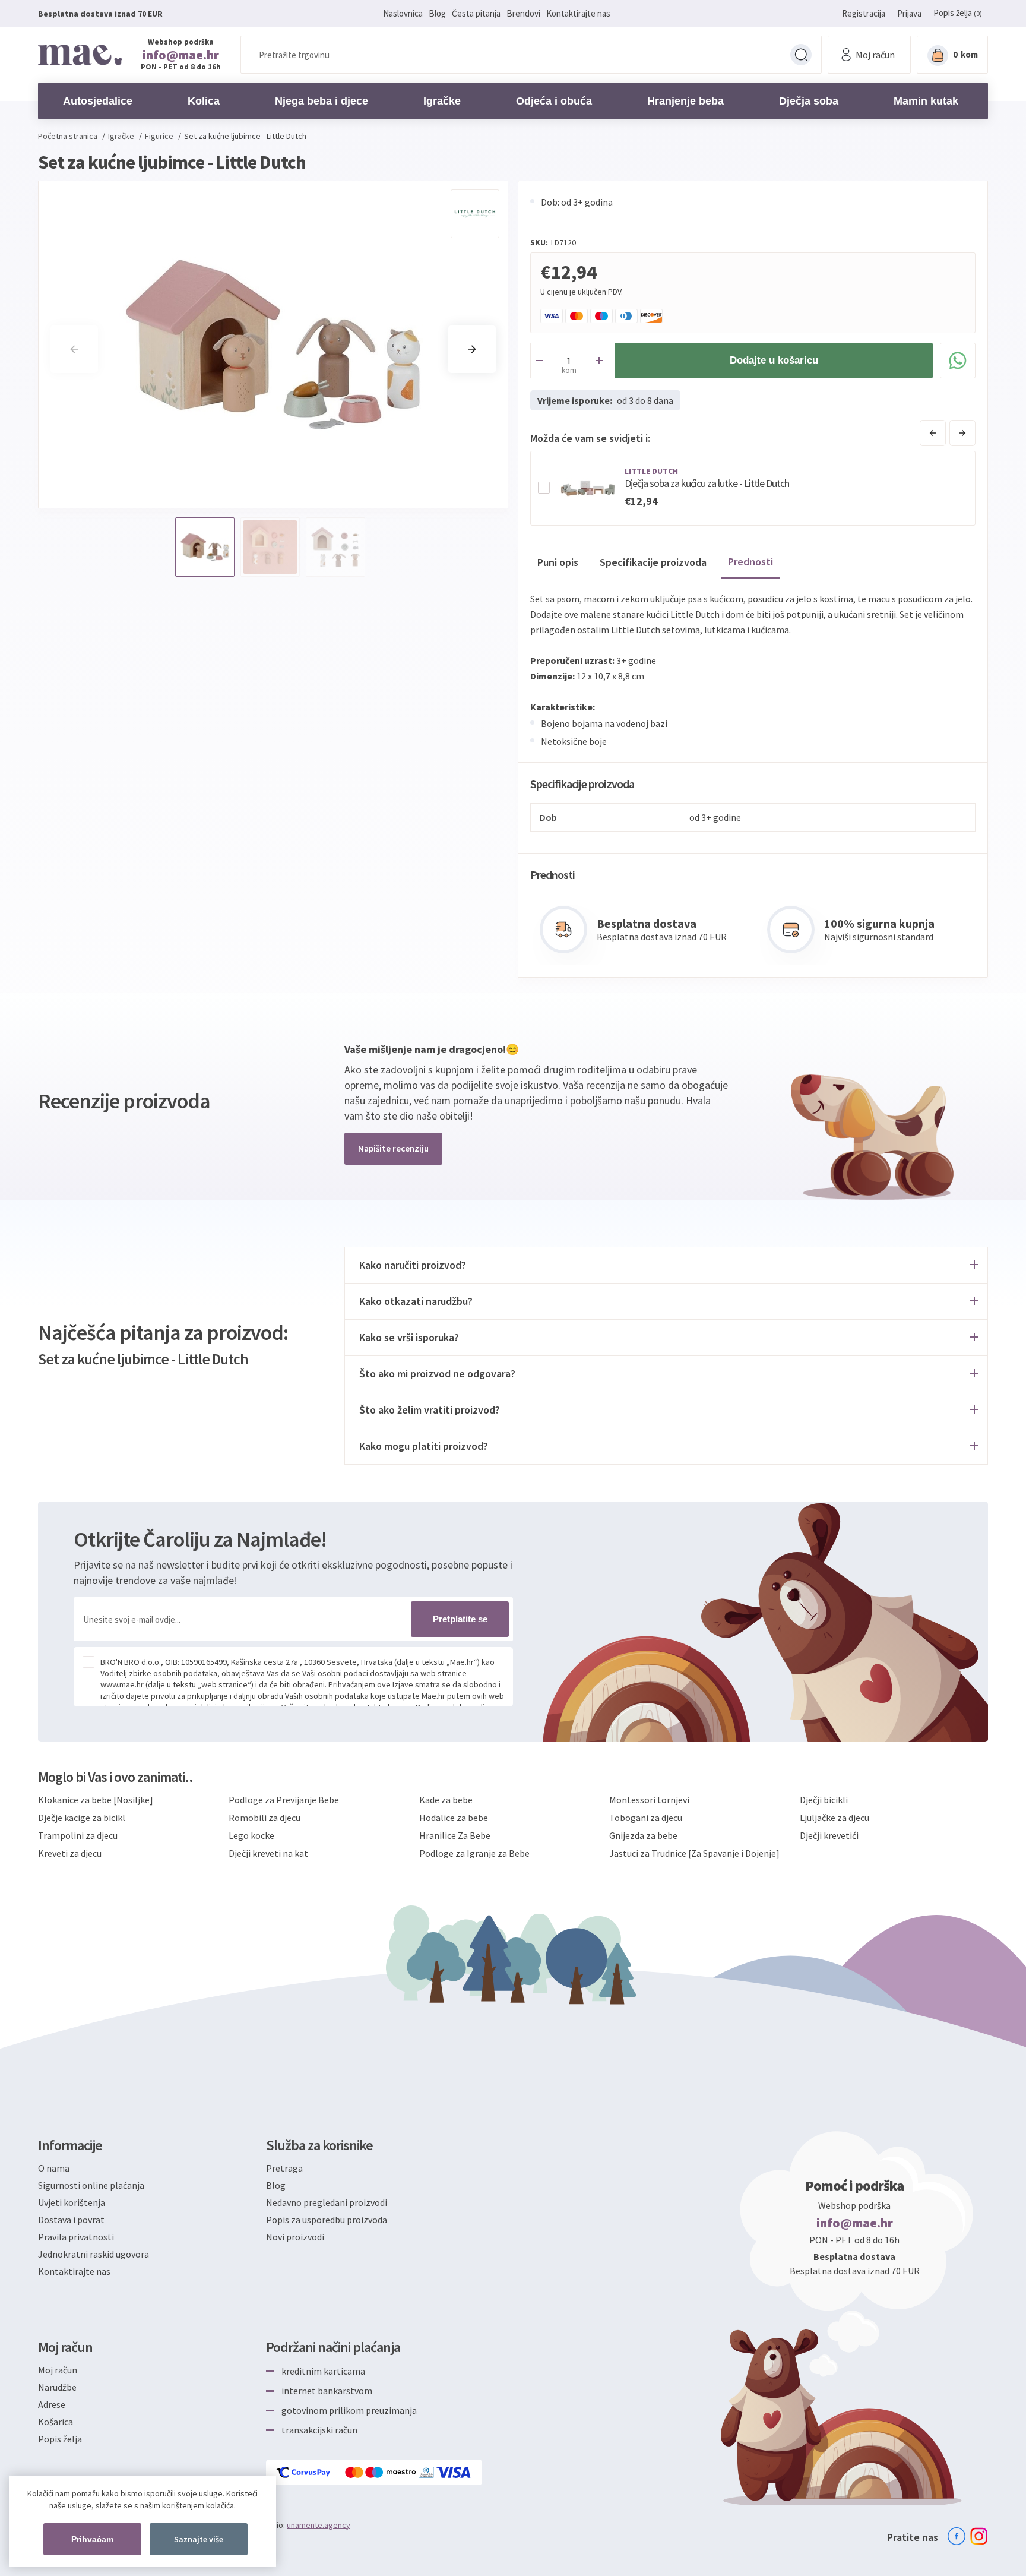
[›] (962, 433)
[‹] (933, 433)
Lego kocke (251, 1835)
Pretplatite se (460, 1619)
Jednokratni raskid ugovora (94, 2254)
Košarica (56, 2422)
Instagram (979, 2536)
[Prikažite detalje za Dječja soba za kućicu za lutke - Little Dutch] (588, 488)
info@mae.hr (181, 55)
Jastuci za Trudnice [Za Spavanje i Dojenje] (694, 1853)
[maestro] (392, 2472)
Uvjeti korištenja (72, 2202)
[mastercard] (355, 2472)
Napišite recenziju (393, 1148)
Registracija (864, 13)
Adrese (52, 2404)
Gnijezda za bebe (643, 1835)
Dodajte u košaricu (774, 360)
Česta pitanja (476, 13)
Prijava (909, 13)
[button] (472, 349)
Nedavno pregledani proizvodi (327, 2202)
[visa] (454, 2472)
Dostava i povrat (71, 2220)
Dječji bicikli (824, 1800)
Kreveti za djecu (70, 1853)
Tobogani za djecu (646, 1818)
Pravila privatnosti (76, 2237)
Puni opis (558, 562)
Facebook (957, 2536)
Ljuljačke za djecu (835, 1818)
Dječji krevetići (829, 1835)
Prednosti (750, 562)
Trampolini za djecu (78, 1835)
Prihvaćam (92, 2539)
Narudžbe (57, 2387)
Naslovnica (403, 13)
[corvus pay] (304, 2472)
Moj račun (58, 2370)
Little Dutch (651, 471)
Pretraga (801, 55)
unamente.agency (319, 2525)
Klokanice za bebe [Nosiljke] (96, 1800)
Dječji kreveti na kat (268, 1853)
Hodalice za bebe (454, 1818)
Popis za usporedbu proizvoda (327, 2220)
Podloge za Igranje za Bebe (474, 1853)
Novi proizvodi (295, 2237)
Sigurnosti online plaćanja (91, 2185)
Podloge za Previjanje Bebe (284, 1800)
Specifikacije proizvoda (653, 562)
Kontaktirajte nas (578, 13)
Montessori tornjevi (649, 1800)
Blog (437, 13)
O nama (54, 2168)
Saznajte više (199, 2539)
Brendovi (523, 13)
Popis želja (60, 2439)
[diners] (427, 2472)
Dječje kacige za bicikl (82, 1818)
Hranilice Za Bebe (455, 1835)
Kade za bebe (446, 1800)
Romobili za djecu (265, 1818)
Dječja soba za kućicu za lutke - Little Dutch (707, 483)
